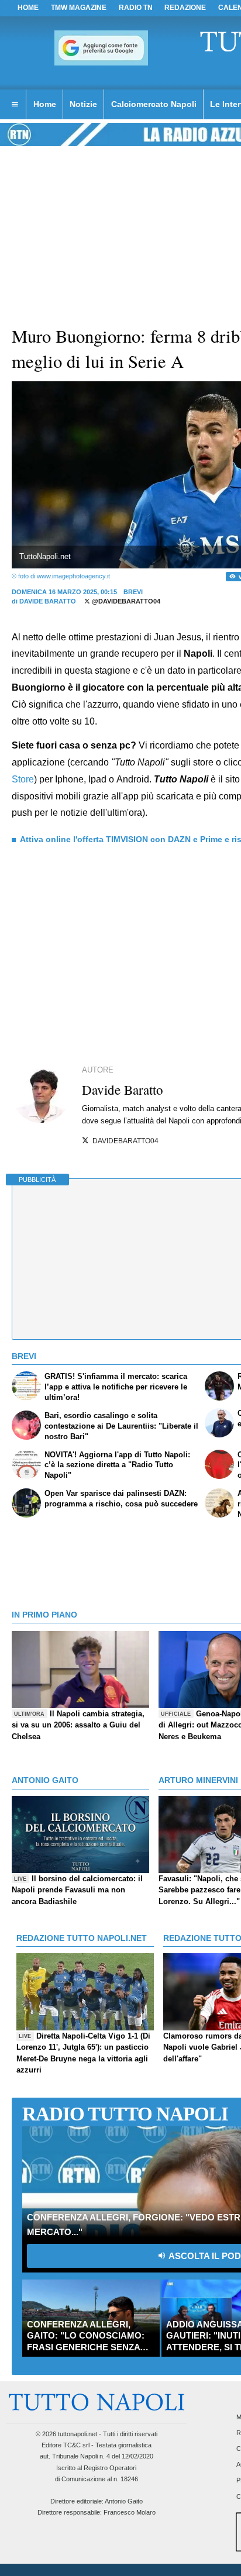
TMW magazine (79, 8)
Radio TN (136, 8)
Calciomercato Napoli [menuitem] (154, 104)
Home (28, 8)
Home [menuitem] (45, 104)
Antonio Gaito (124, 2501)
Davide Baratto (48, 601)
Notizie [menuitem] (83, 104)
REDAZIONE (185, 8)
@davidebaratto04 (125, 601)
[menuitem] (15, 105)
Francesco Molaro (130, 2512)
